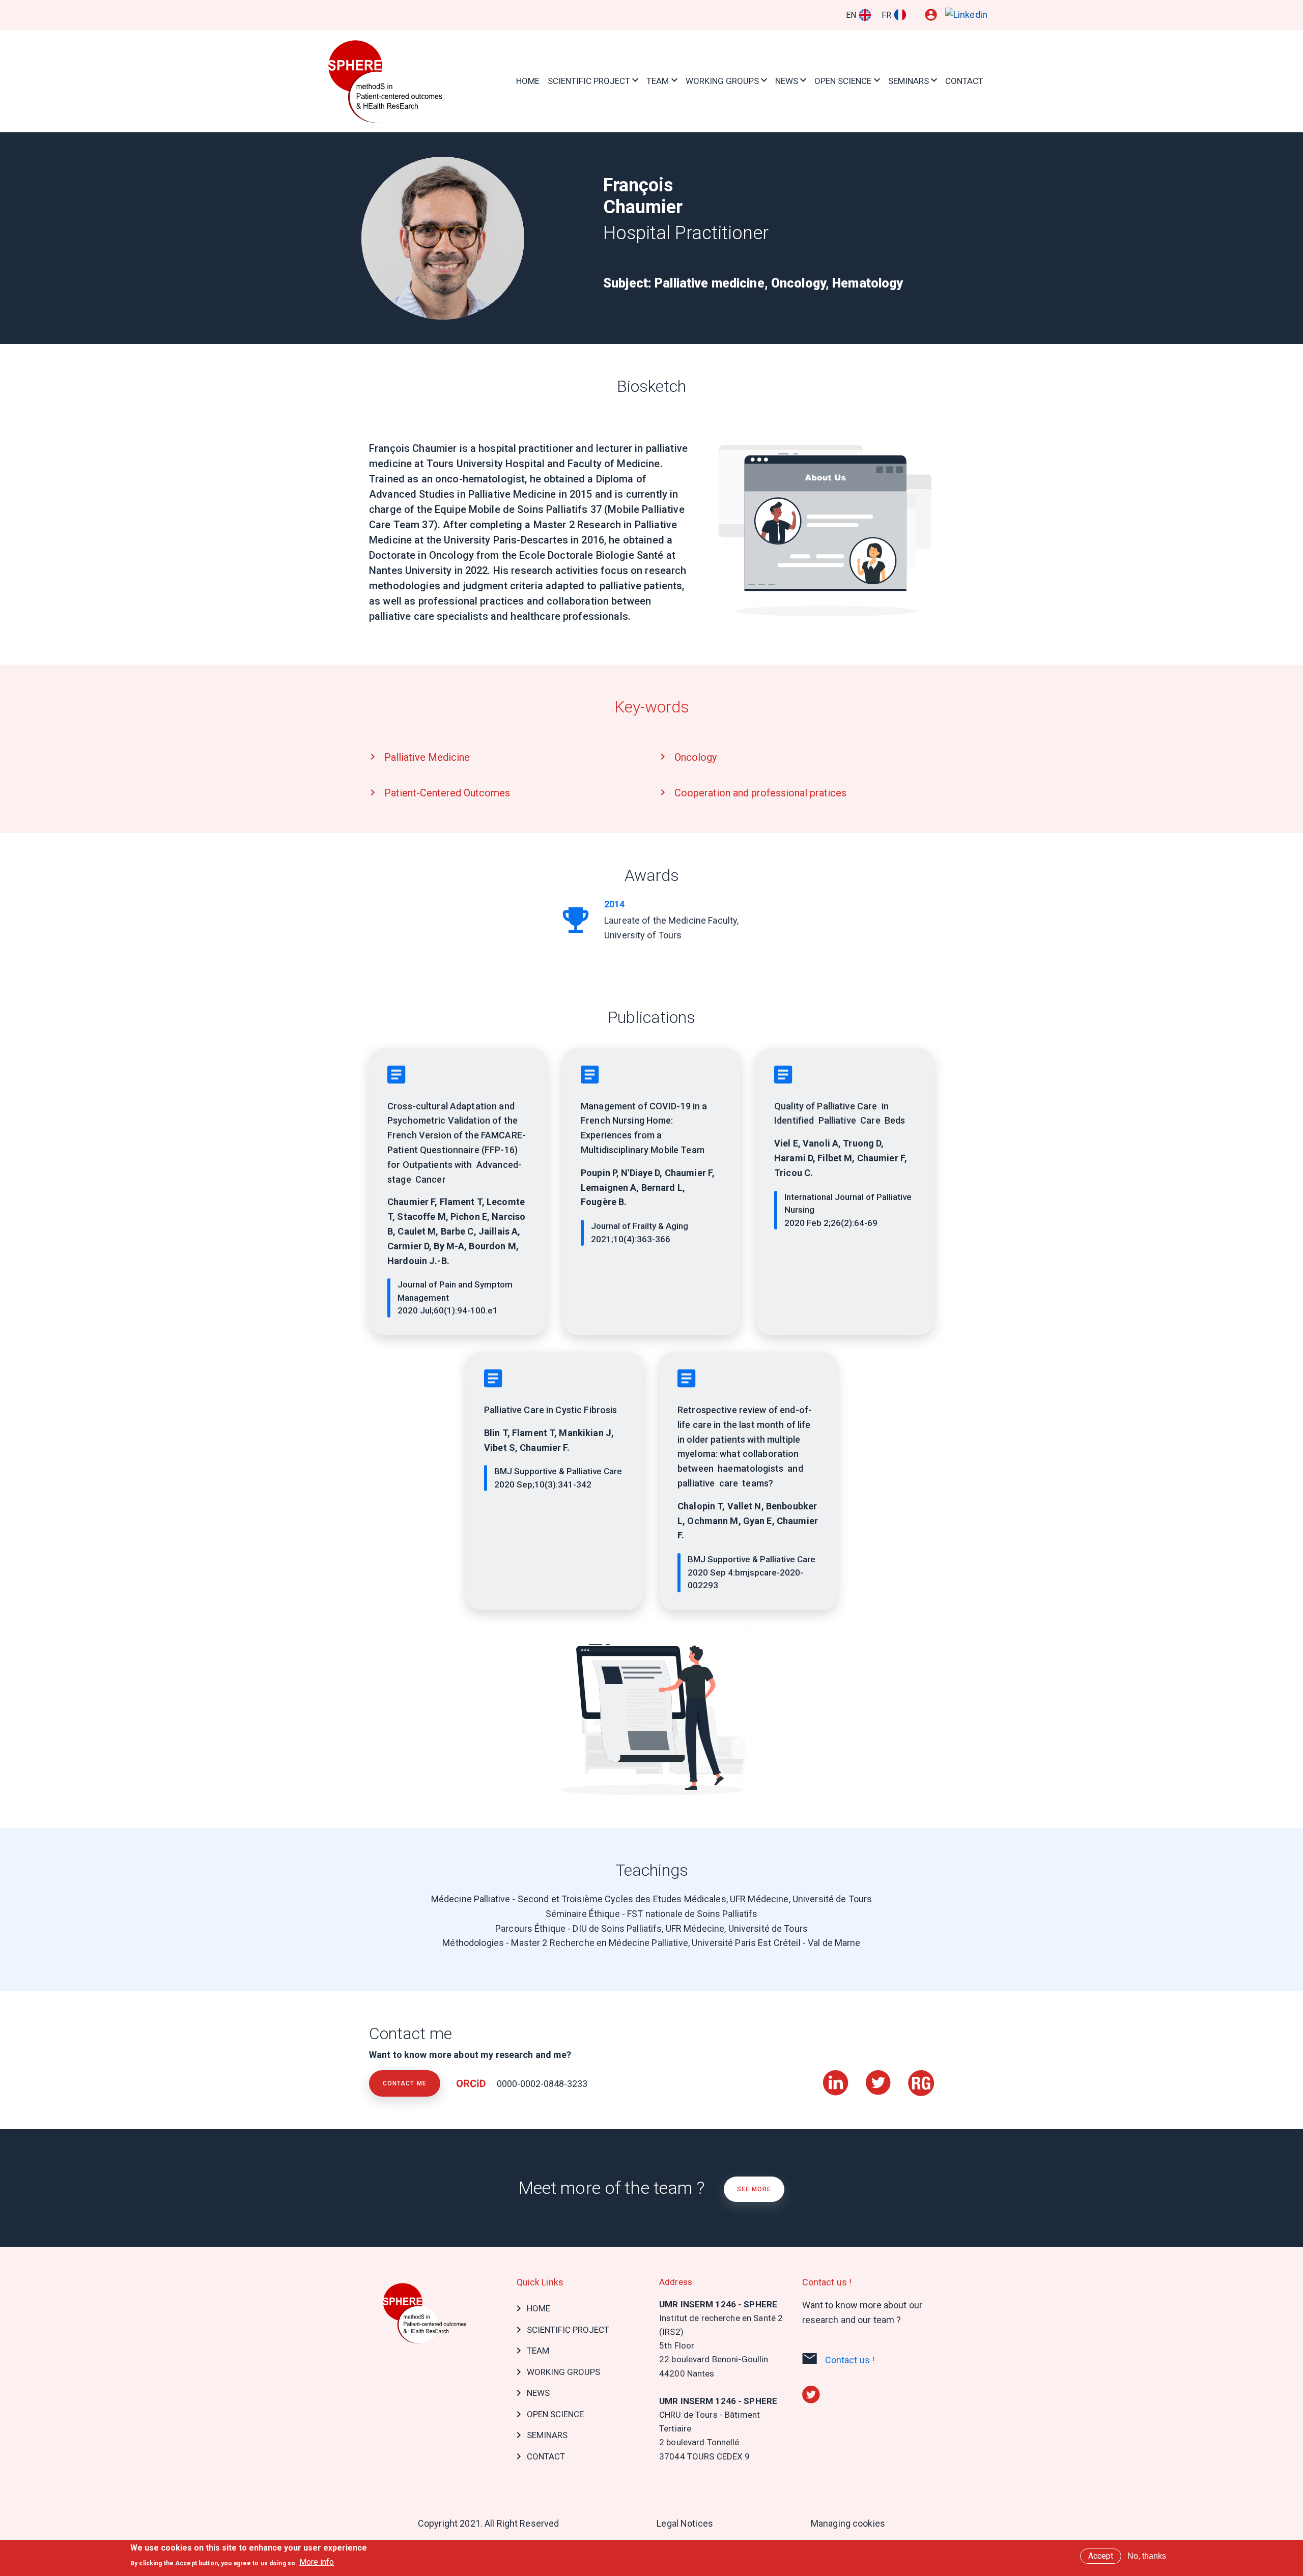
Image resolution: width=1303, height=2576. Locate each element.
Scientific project (589, 81)
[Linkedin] (966, 15)
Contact (964, 81)
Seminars (909, 81)
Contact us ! (850, 2360)
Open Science (843, 81)
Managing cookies (848, 2523)
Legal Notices (685, 2523)
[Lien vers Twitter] (879, 2077)
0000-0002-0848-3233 (541, 2084)
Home (528, 81)
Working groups (722, 81)
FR (886, 15)
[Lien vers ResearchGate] (921, 2077)
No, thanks (1147, 2556)
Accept (1101, 2556)
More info (317, 2562)
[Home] (387, 81)
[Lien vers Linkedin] (837, 2077)
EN (851, 15)
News (787, 81)
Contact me (405, 2083)
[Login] (931, 15)
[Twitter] (811, 2394)
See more (754, 2189)
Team (658, 81)
